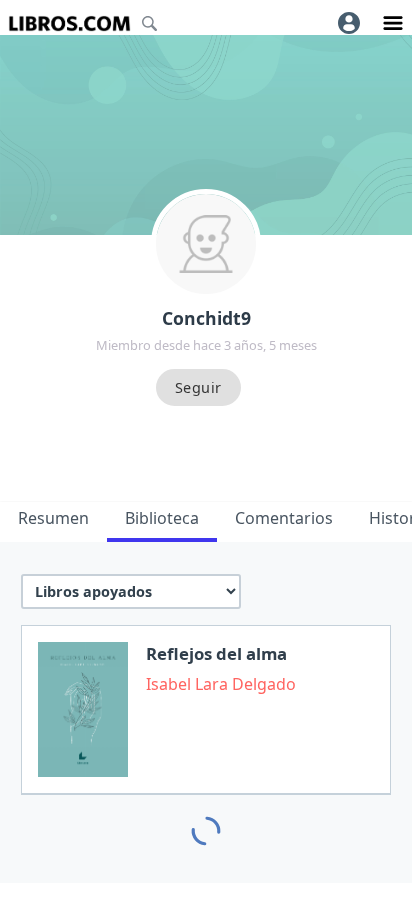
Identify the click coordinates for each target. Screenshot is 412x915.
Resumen (53, 518)
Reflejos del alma (216, 653)
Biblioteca (162, 518)
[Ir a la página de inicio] (69, 23)
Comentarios (284, 518)
